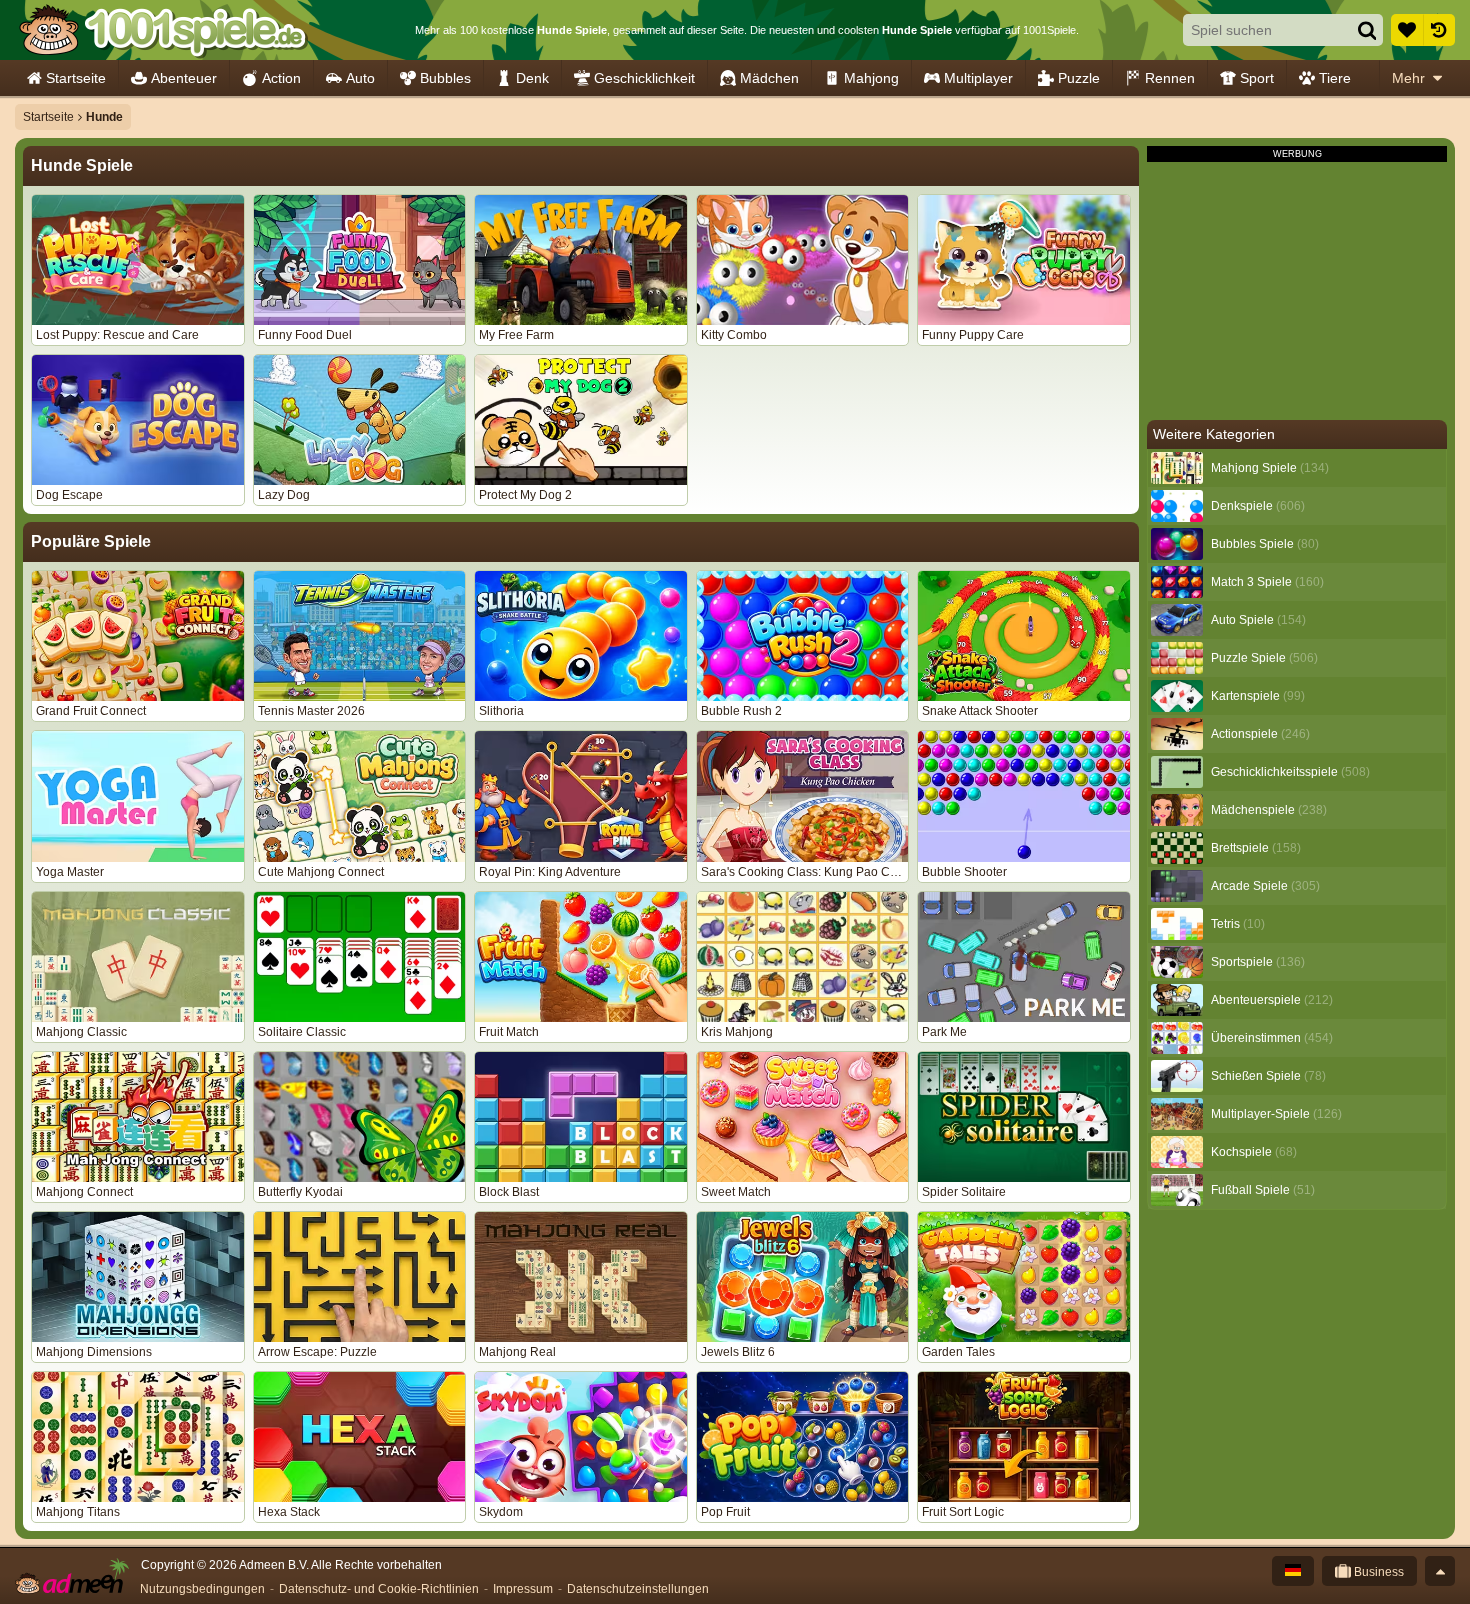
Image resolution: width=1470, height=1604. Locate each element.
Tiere (1335, 78)
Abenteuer (184, 78)
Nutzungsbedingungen (202, 1589)
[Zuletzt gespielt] (1439, 30)
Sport (1257, 78)
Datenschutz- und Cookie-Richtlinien (379, 1589)
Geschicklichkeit (644, 78)
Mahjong (871, 78)
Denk (532, 78)
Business (1377, 1572)
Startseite (76, 78)
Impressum (523, 1589)
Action (281, 78)
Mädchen (769, 78)
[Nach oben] (1440, 1571)
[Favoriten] (1407, 30)
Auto (360, 78)
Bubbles (445, 78)
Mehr (1408, 78)
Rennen (1170, 78)
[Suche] (1367, 30)
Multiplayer (978, 78)
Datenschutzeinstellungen (638, 1589)
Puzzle (1079, 78)
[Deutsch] (1293, 1571)
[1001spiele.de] (162, 30)
